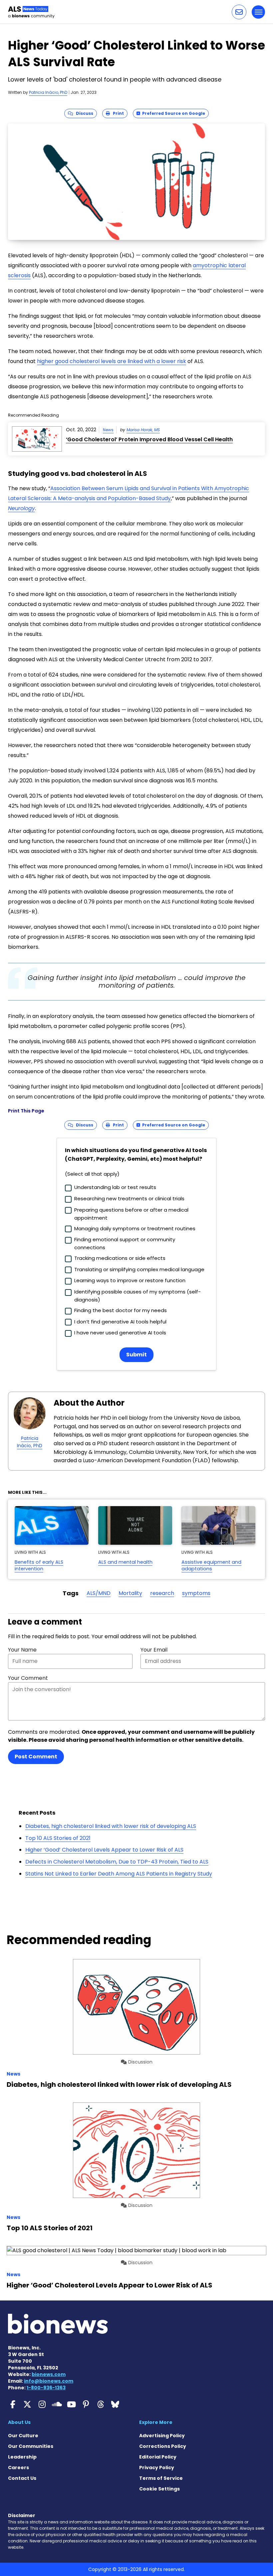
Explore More (156, 2422)
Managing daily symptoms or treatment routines (135, 1228)
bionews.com (49, 2374)
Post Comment (36, 1757)
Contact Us (22, 2478)
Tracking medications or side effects (120, 1258)
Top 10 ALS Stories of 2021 (58, 1838)
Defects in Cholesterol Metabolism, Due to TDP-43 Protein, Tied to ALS (117, 1862)
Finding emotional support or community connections (125, 1243)
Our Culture (23, 2436)
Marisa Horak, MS (143, 430)
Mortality (130, 1593)
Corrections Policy (163, 2446)
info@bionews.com (49, 2381)
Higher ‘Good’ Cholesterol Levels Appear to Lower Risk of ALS (104, 1850)
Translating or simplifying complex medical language (139, 1269)
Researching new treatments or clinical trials (129, 1198)
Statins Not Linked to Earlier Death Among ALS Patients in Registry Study (119, 1874)
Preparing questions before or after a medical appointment (131, 1214)
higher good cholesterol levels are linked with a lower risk (112, 361)
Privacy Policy (157, 2468)
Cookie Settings (159, 2489)
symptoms (196, 1593)
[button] (239, 12)
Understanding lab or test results (115, 1187)
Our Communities (31, 2446)
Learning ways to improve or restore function (130, 1280)
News (108, 430)
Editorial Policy (158, 2457)
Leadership (22, 2457)
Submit (136, 1355)
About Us (19, 2422)
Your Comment (28, 1678)
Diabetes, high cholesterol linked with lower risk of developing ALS (111, 1826)
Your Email (154, 1650)
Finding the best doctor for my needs (121, 1310)
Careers (18, 2468)
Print (117, 113)
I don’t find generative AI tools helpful (120, 1322)
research (162, 1593)
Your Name (22, 1650)
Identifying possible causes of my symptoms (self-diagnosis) (137, 1296)
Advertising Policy (162, 2436)
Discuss (83, 113)
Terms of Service (161, 2478)
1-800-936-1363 (46, 2388)
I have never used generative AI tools (120, 1333)
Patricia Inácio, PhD (48, 92)
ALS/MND (99, 1593)
